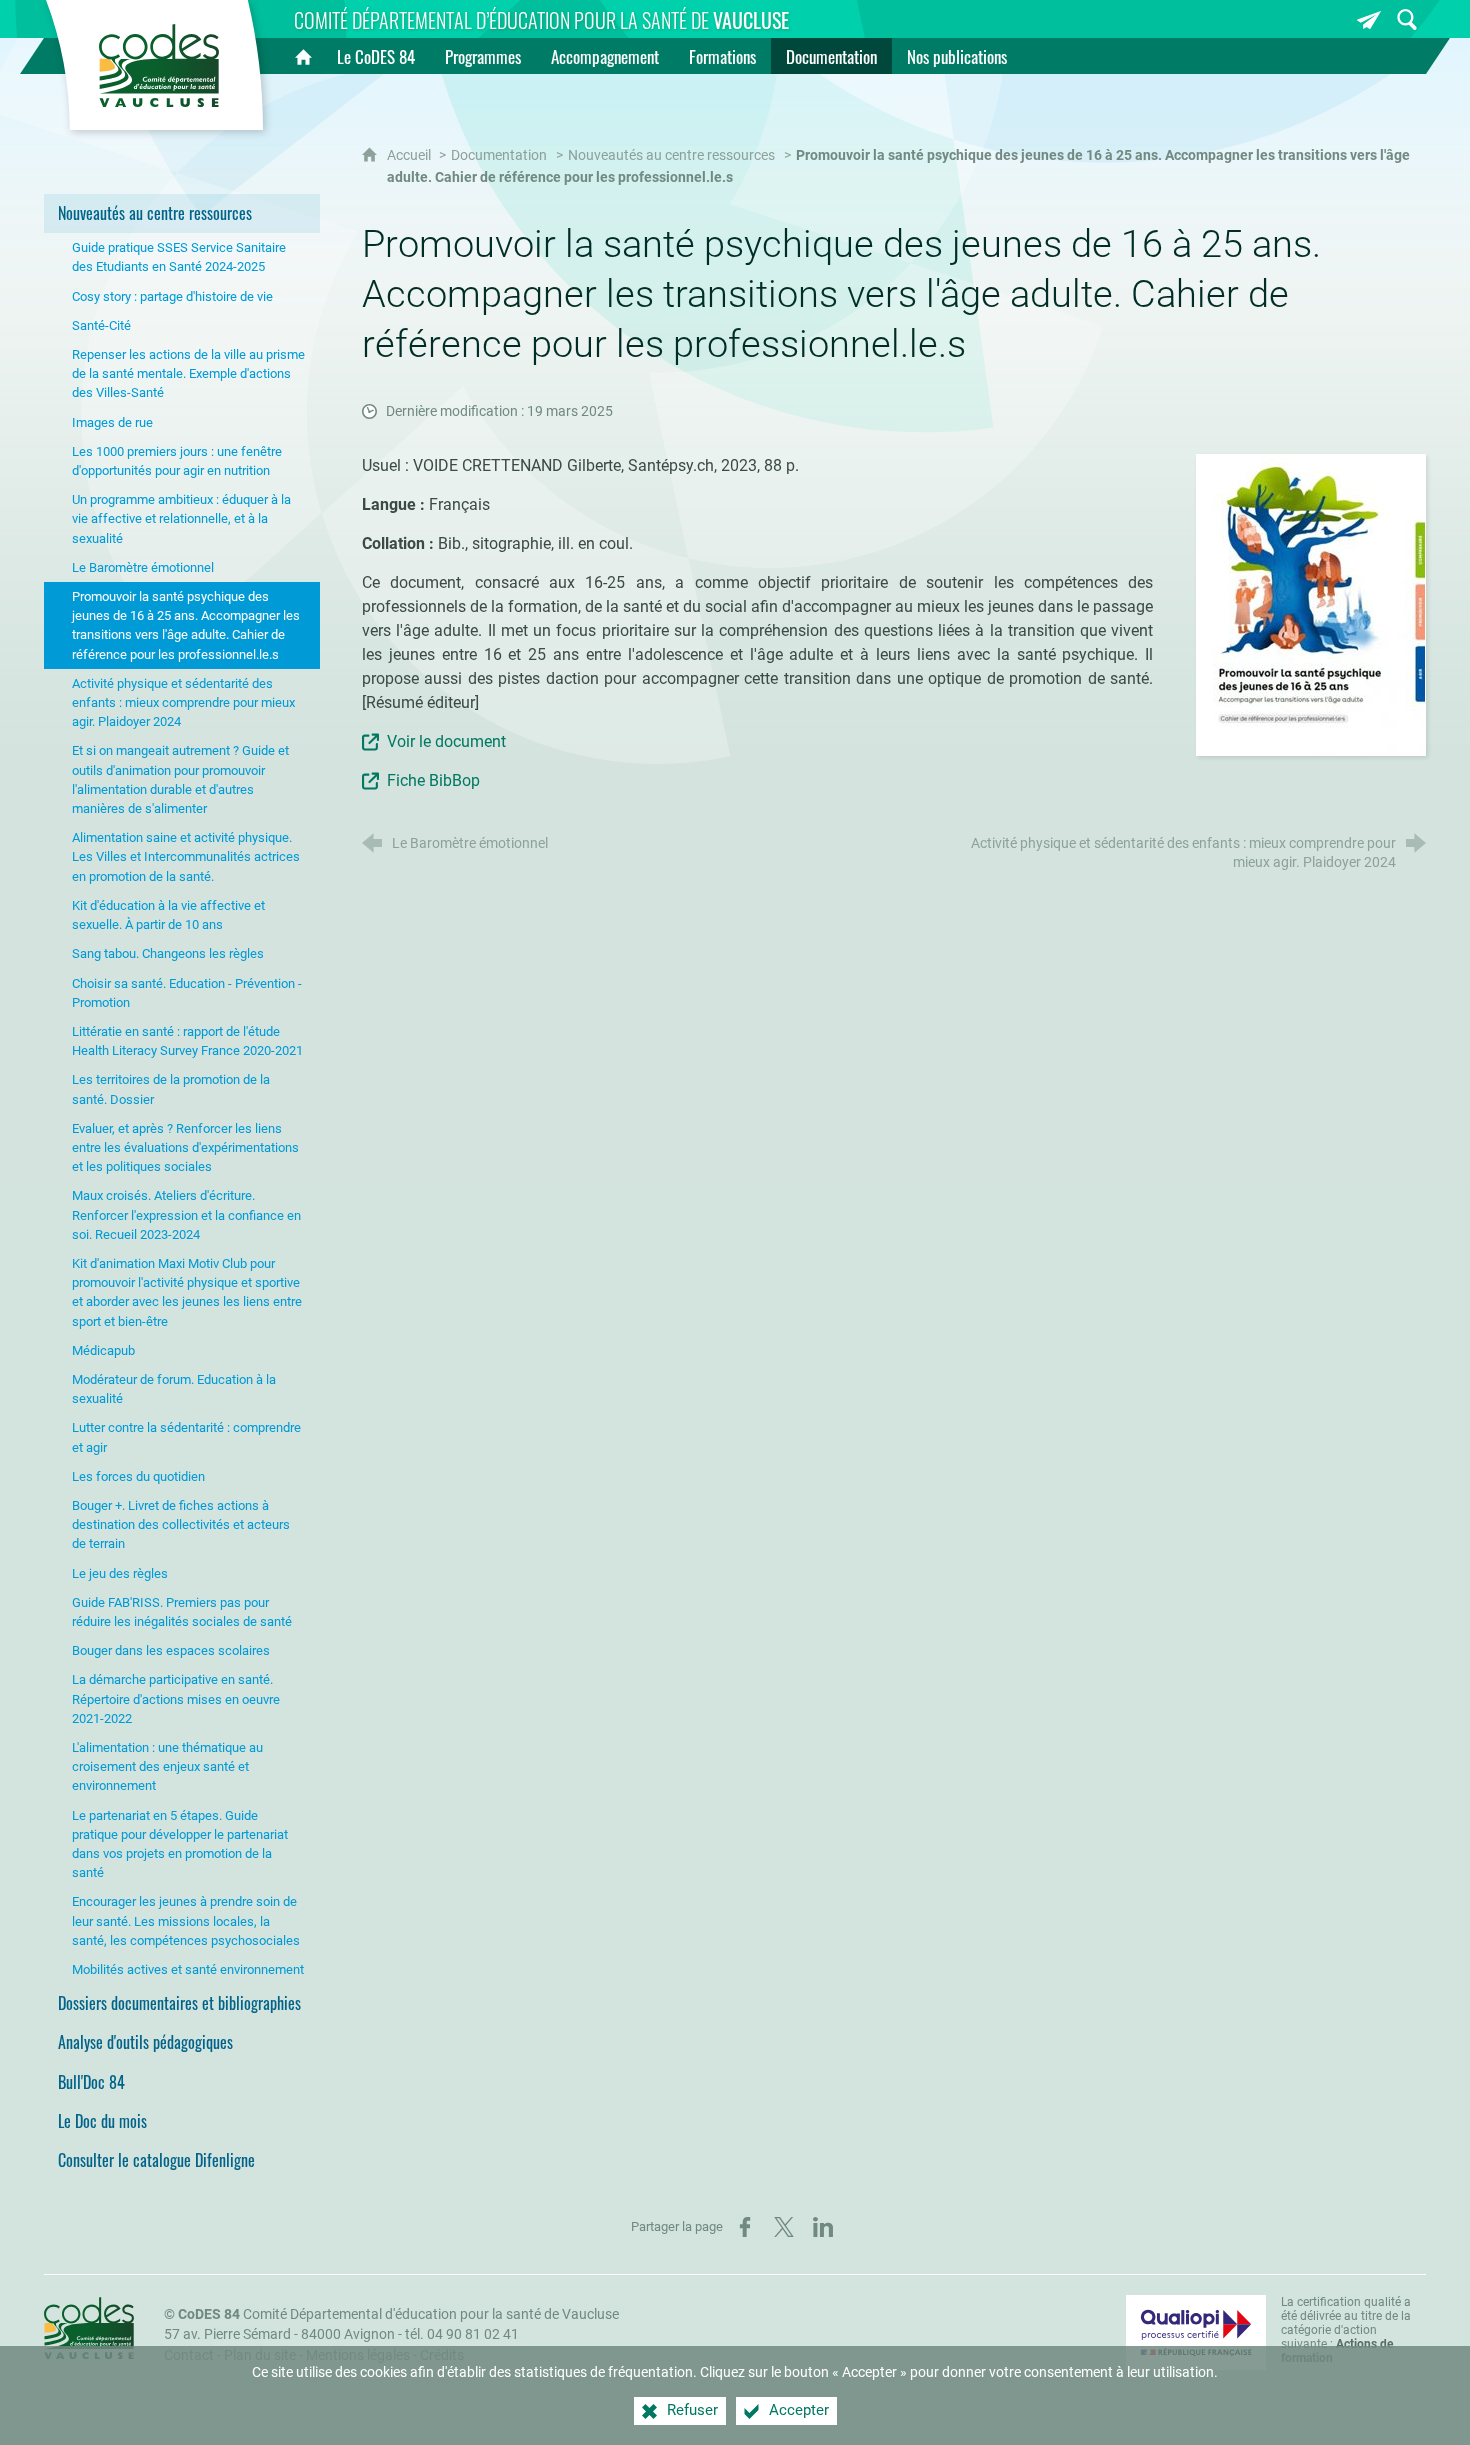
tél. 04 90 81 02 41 (462, 2334)
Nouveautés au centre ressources (671, 155)
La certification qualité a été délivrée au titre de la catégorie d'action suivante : (1346, 2330)
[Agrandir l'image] (1311, 603)
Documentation (499, 155)
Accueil (410, 155)
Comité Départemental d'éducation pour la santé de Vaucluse (398, 2314)
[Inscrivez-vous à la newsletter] (1369, 19)
